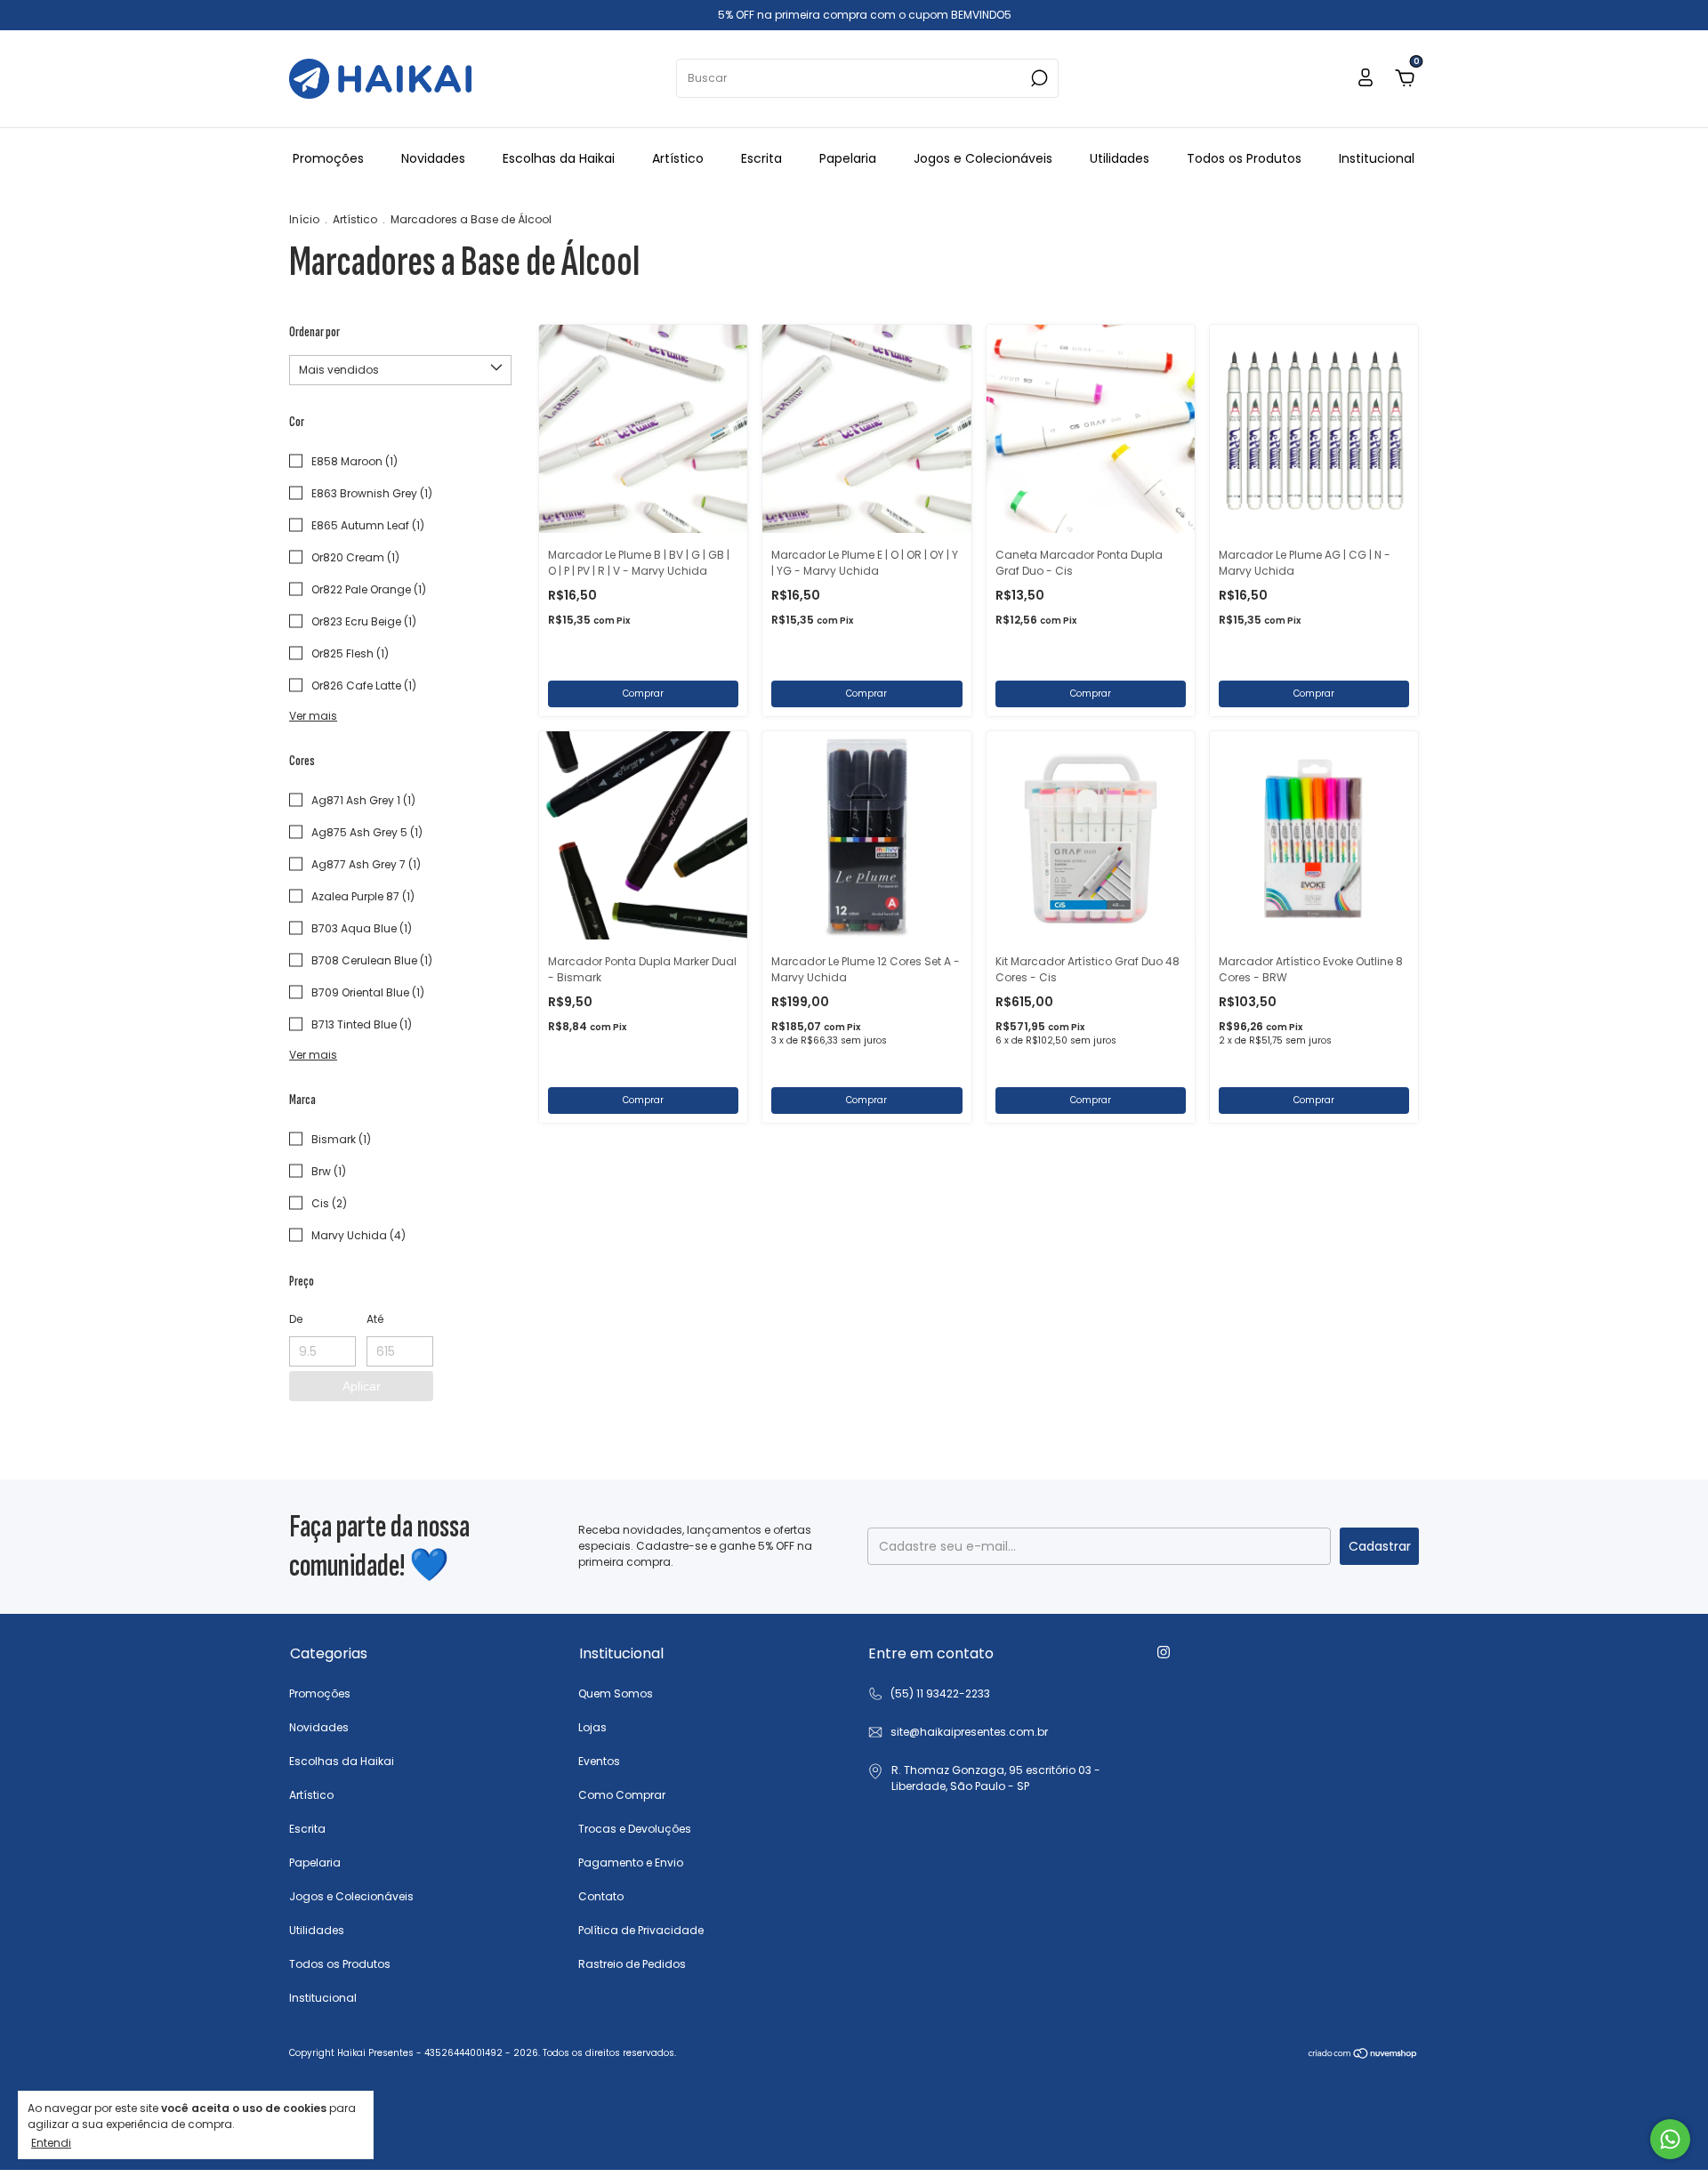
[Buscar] (1038, 78)
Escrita (761, 158)
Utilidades (1120, 158)
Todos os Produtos (1244, 158)
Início (304, 219)
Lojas (592, 1727)
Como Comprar (622, 1795)
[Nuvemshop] (1363, 2055)
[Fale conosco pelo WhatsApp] (1670, 2139)
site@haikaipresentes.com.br (969, 1732)
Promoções (328, 158)
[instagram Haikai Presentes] (1164, 1652)
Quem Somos (616, 1693)
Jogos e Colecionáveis (983, 158)
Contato (601, 1896)
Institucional (1377, 158)
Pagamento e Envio (631, 1863)
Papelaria (848, 158)
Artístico (678, 158)
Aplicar (362, 1386)
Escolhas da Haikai (559, 158)
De (296, 1319)
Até (375, 1319)
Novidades (433, 158)
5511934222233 (929, 1694)
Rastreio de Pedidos (632, 1964)
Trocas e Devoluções (635, 1829)
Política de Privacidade (641, 1930)
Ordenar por (314, 332)
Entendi (51, 2142)
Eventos (599, 1761)
